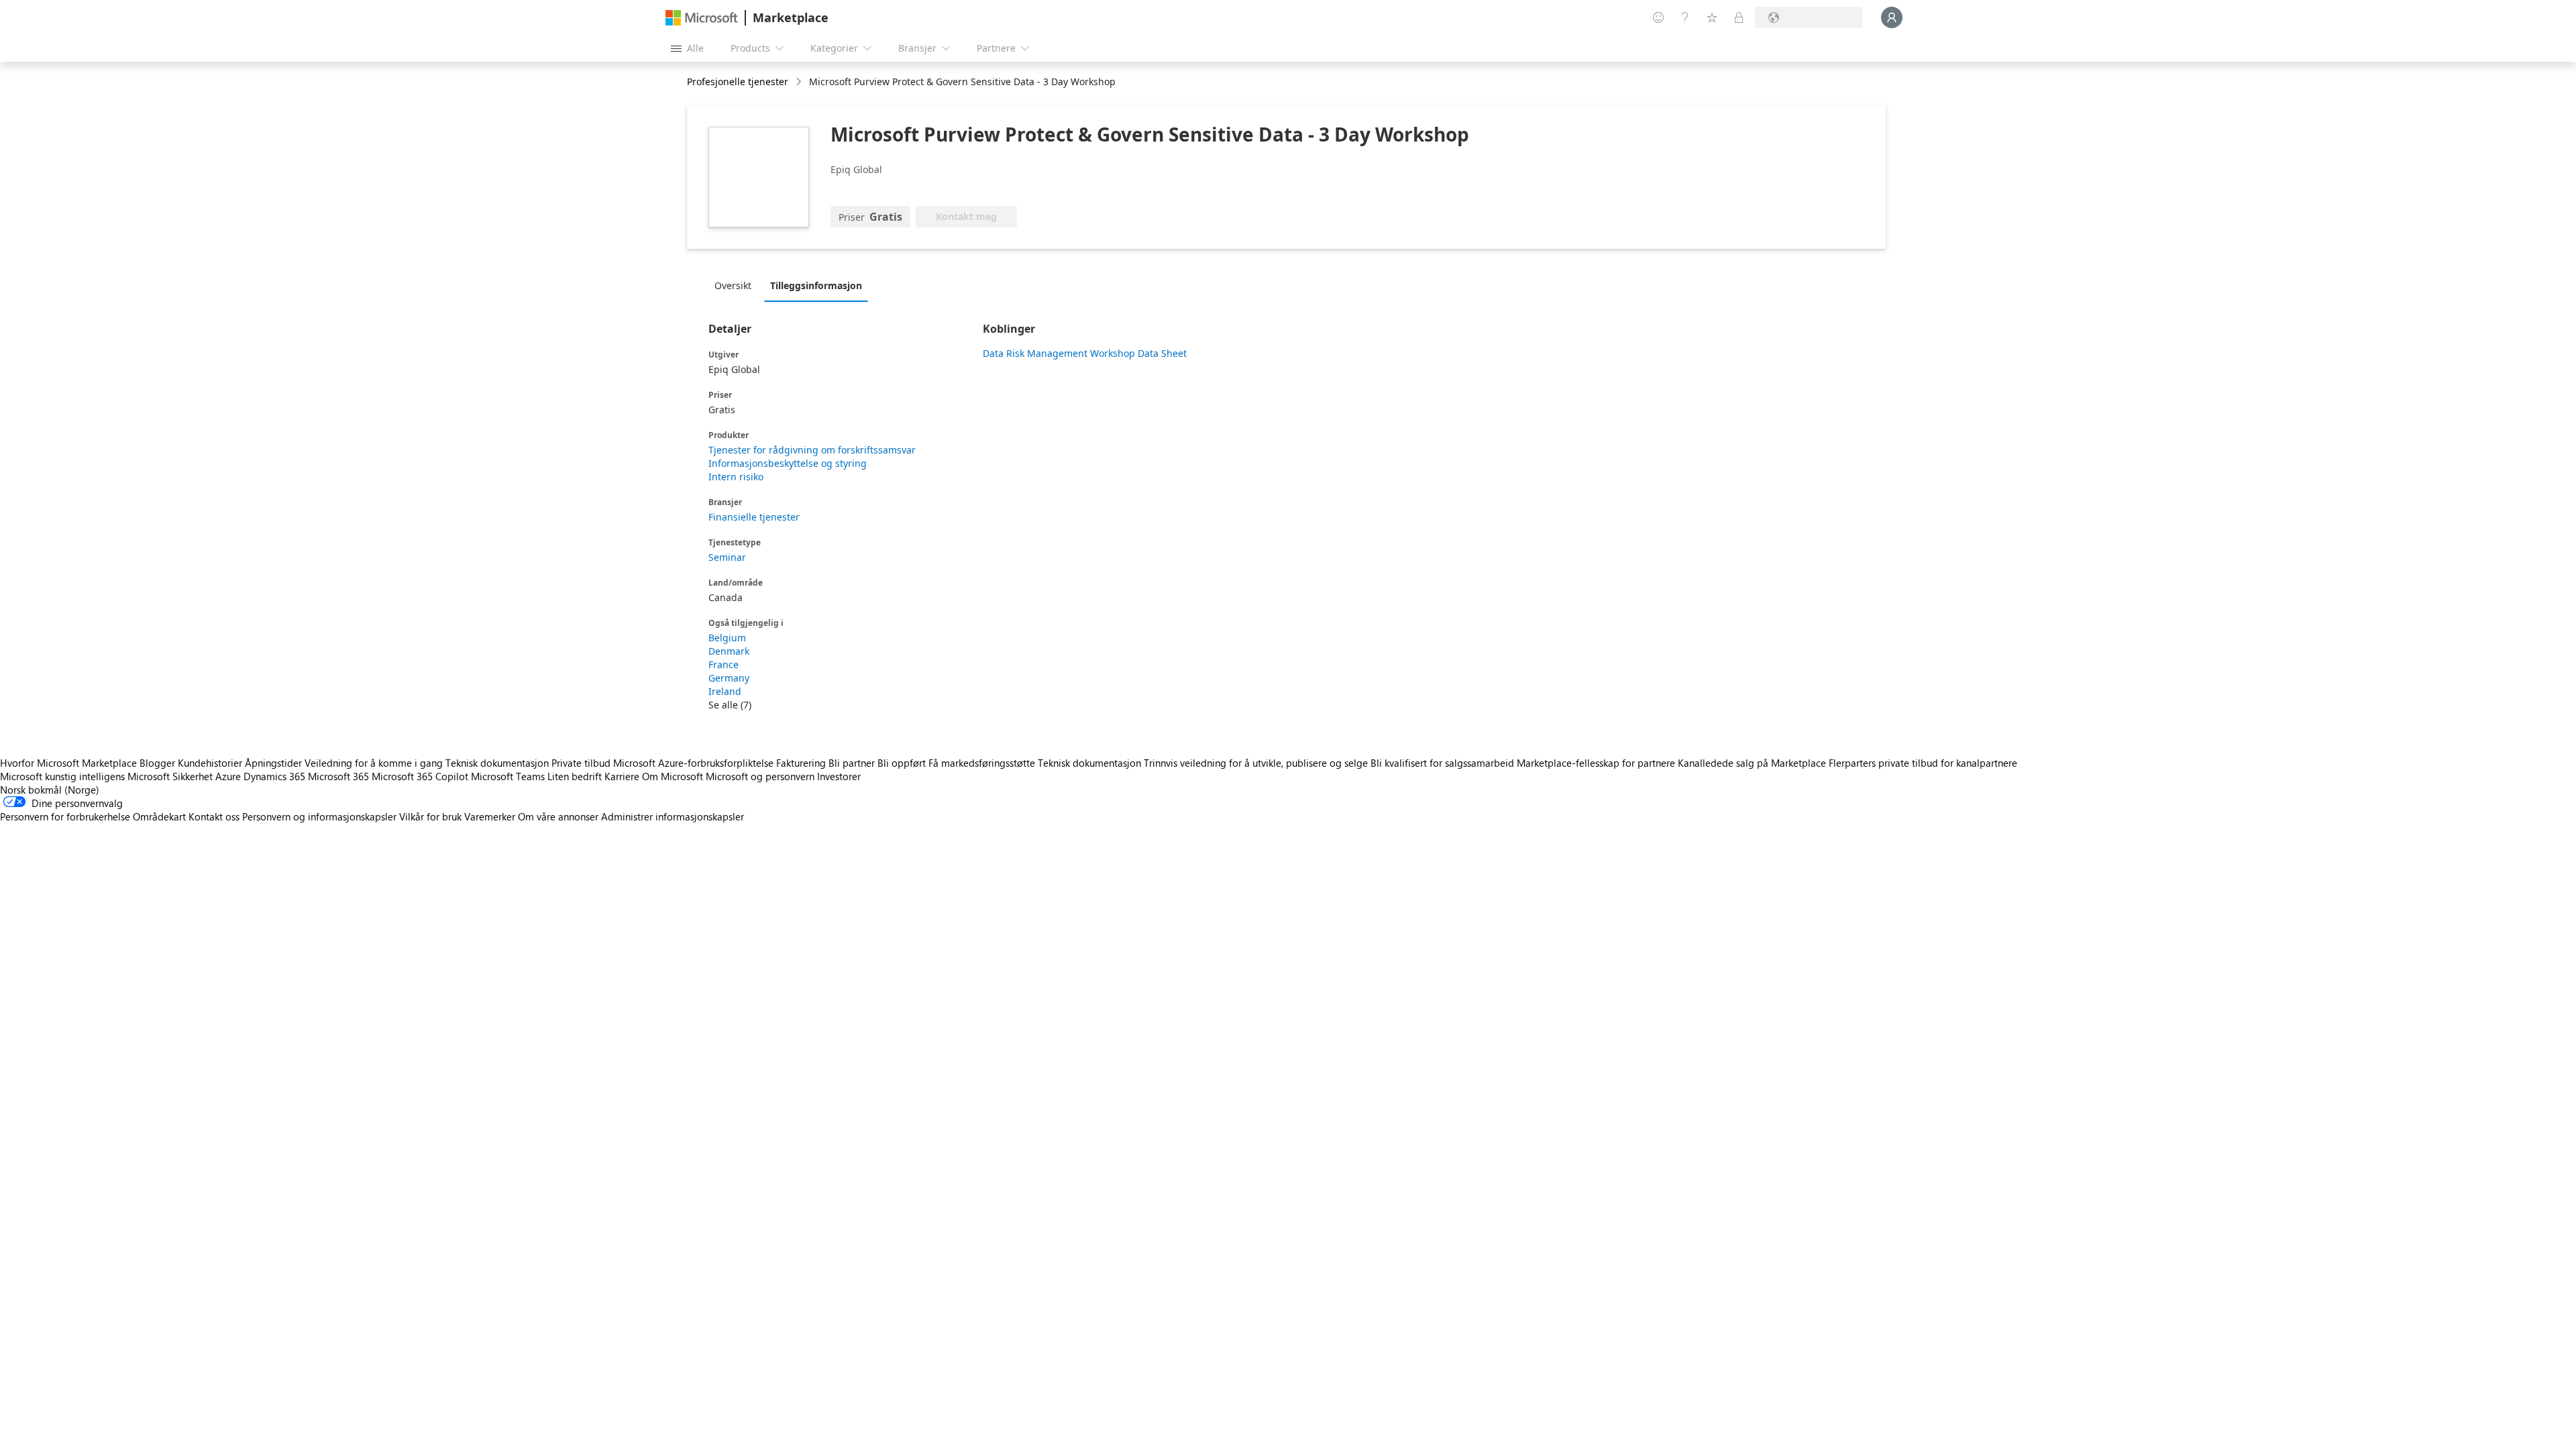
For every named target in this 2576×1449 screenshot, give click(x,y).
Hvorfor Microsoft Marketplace (68, 763)
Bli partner (852, 763)
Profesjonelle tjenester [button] (738, 82)
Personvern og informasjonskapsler (319, 816)
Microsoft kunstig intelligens (62, 776)
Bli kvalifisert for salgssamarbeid (1442, 763)
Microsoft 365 (338, 776)
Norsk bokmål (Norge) (50, 790)
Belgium (727, 638)
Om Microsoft (673, 776)
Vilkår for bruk (430, 816)
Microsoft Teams (508, 776)
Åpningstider (273, 763)
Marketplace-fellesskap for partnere (1596, 763)
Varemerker (490, 816)
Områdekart (159, 816)
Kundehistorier (210, 763)
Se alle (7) (730, 705)
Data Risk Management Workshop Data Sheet (1085, 353)
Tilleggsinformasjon (816, 285)
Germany (729, 678)
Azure (228, 776)
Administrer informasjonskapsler (673, 816)
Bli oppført (902, 763)
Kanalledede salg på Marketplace (1752, 763)
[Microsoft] (702, 18)
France (723, 664)
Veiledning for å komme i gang (374, 763)
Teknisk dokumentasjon (497, 763)
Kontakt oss (214, 816)
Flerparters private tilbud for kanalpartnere (1923, 763)
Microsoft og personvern (760, 776)
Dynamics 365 (274, 776)
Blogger (157, 763)
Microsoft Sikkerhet (170, 776)
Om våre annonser (558, 816)
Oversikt (733, 285)
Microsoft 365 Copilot (420, 776)
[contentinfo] (800, 82)
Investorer (839, 776)
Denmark (729, 651)
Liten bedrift (575, 776)
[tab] (736, 285)
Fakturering (801, 763)
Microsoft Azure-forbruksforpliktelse (695, 763)
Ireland (725, 691)
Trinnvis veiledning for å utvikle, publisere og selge (1256, 763)
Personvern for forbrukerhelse (65, 816)
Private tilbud (581, 763)
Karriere (622, 776)
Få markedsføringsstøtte (982, 763)
